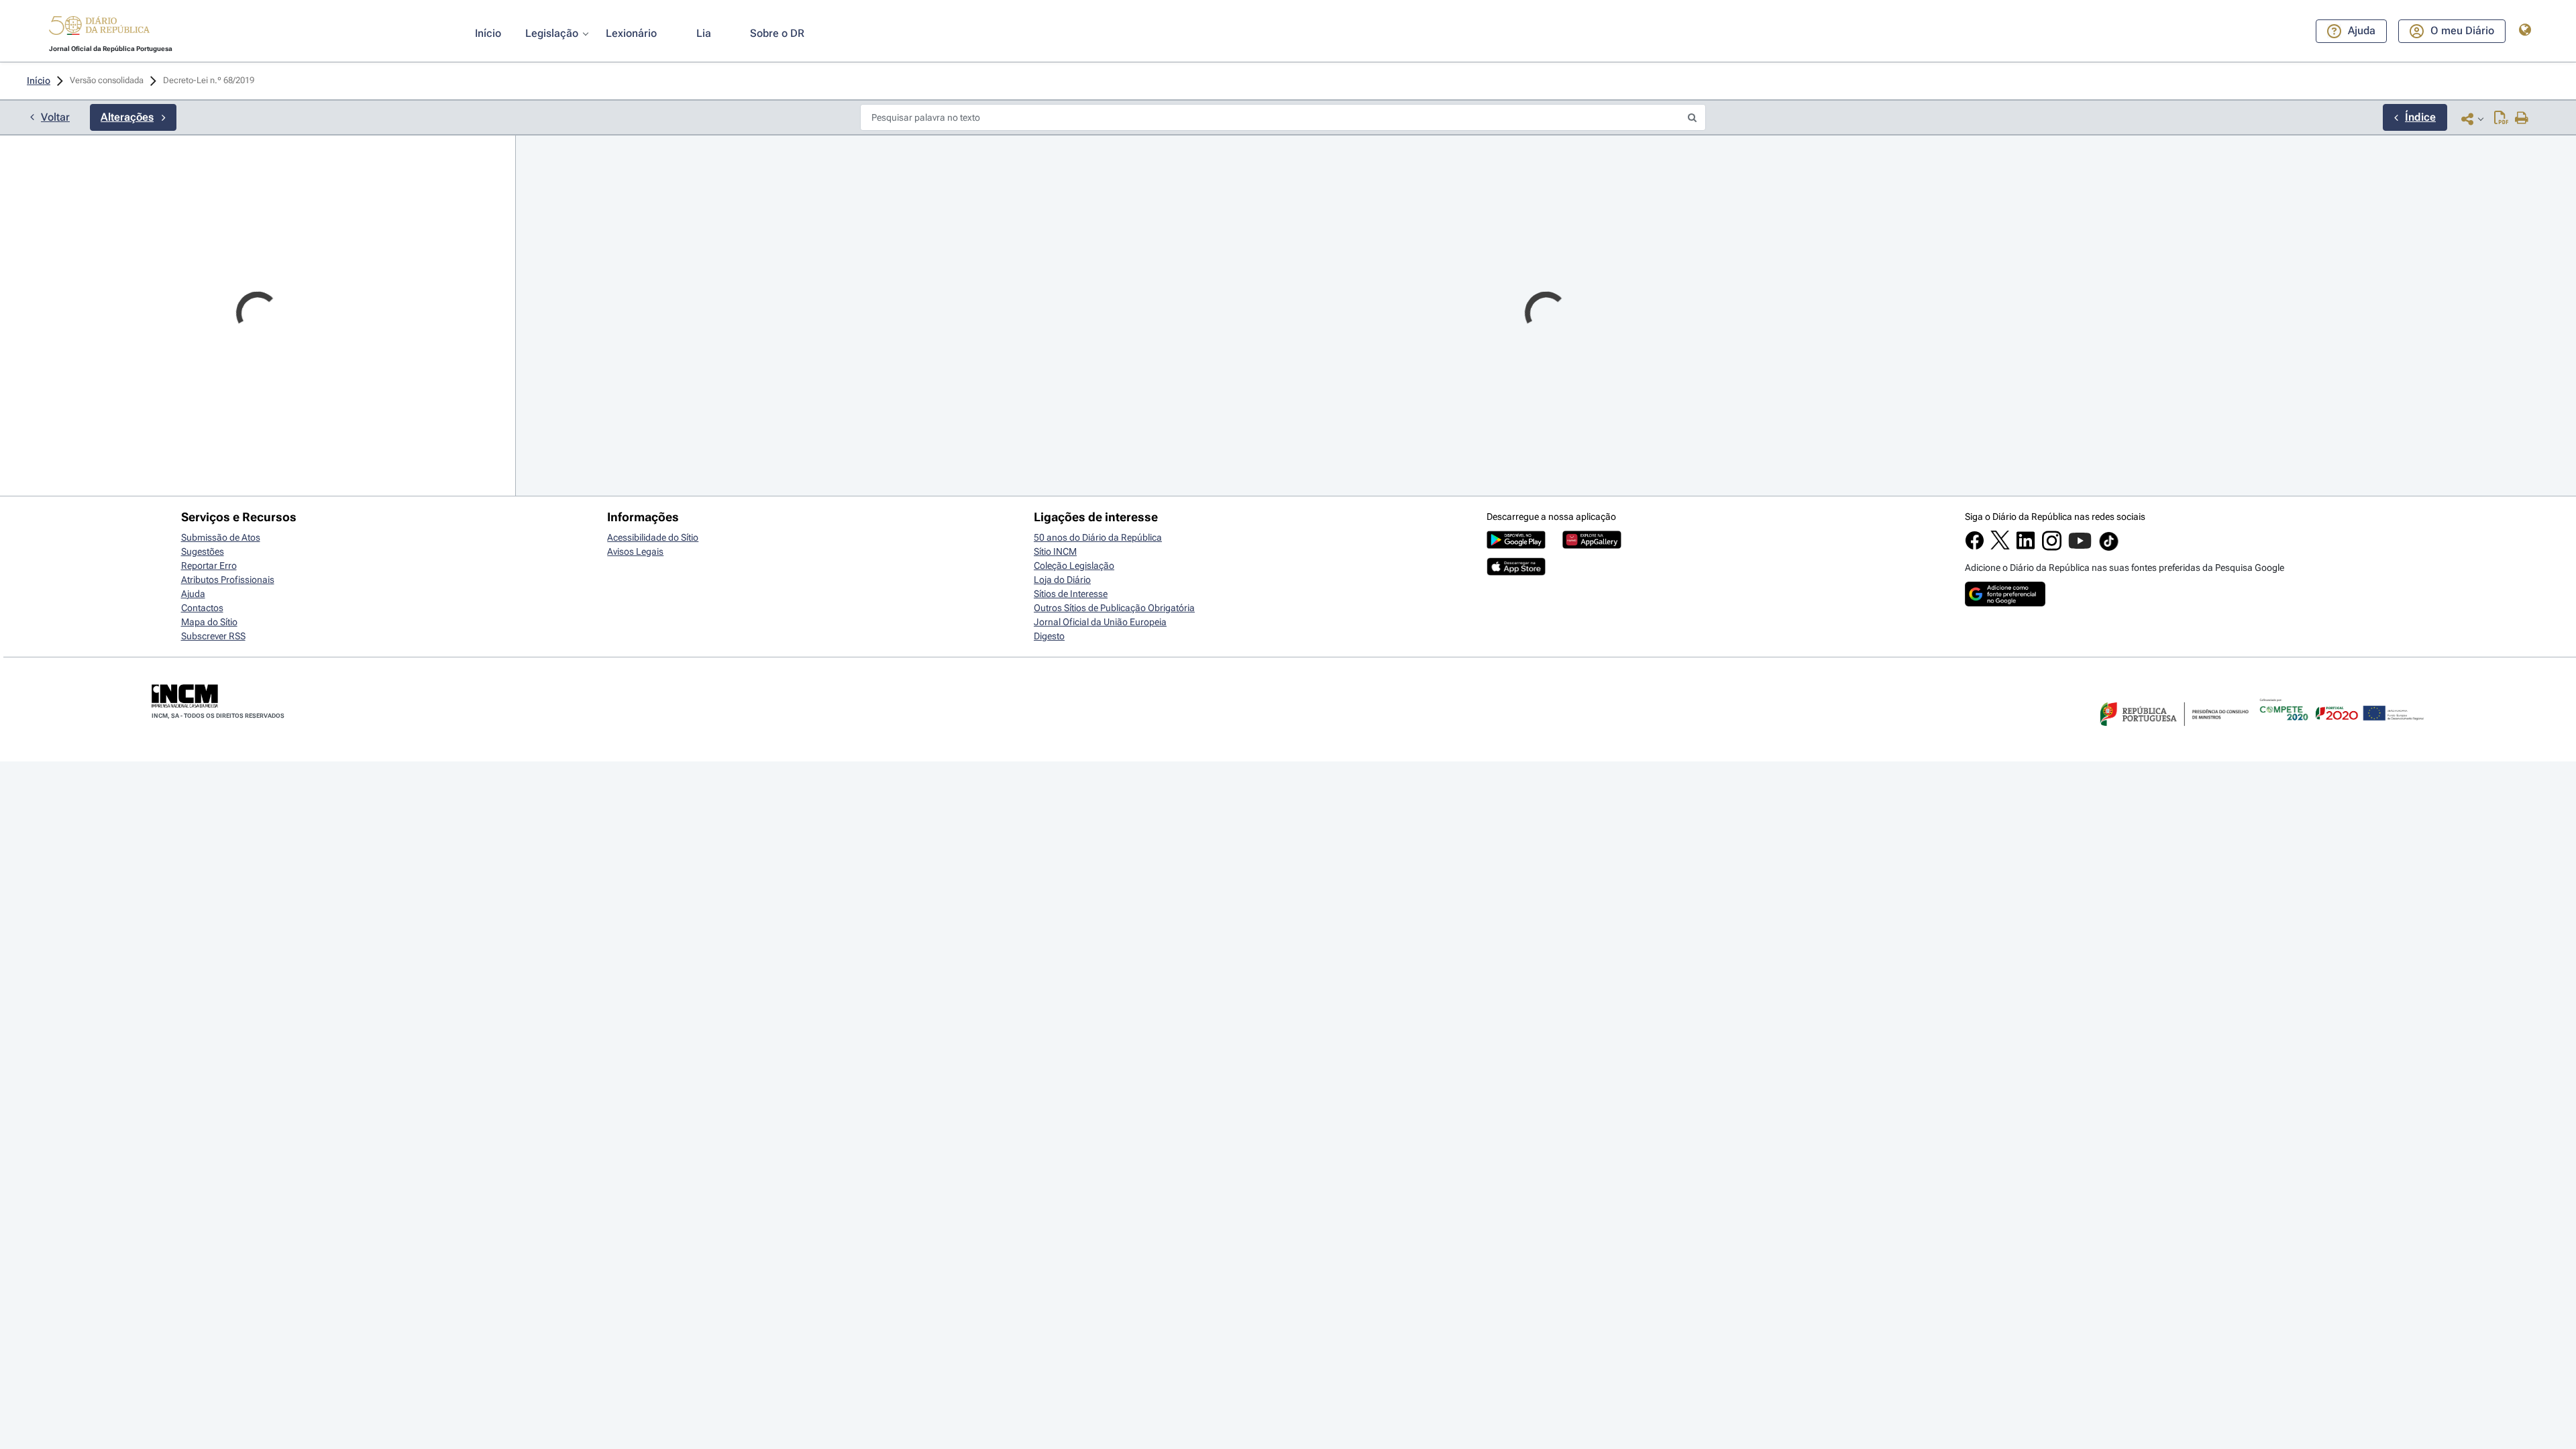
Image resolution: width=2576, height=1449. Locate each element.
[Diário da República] (99, 29)
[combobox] (258, 222)
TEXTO (546, 379)
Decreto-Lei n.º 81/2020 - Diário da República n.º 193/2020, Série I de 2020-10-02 (841, 1301)
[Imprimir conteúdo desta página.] (2522, 119)
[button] (99, 28)
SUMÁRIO (554, 332)
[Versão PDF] (2501, 119)
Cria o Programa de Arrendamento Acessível (635, 357)
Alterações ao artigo (597, 1284)
